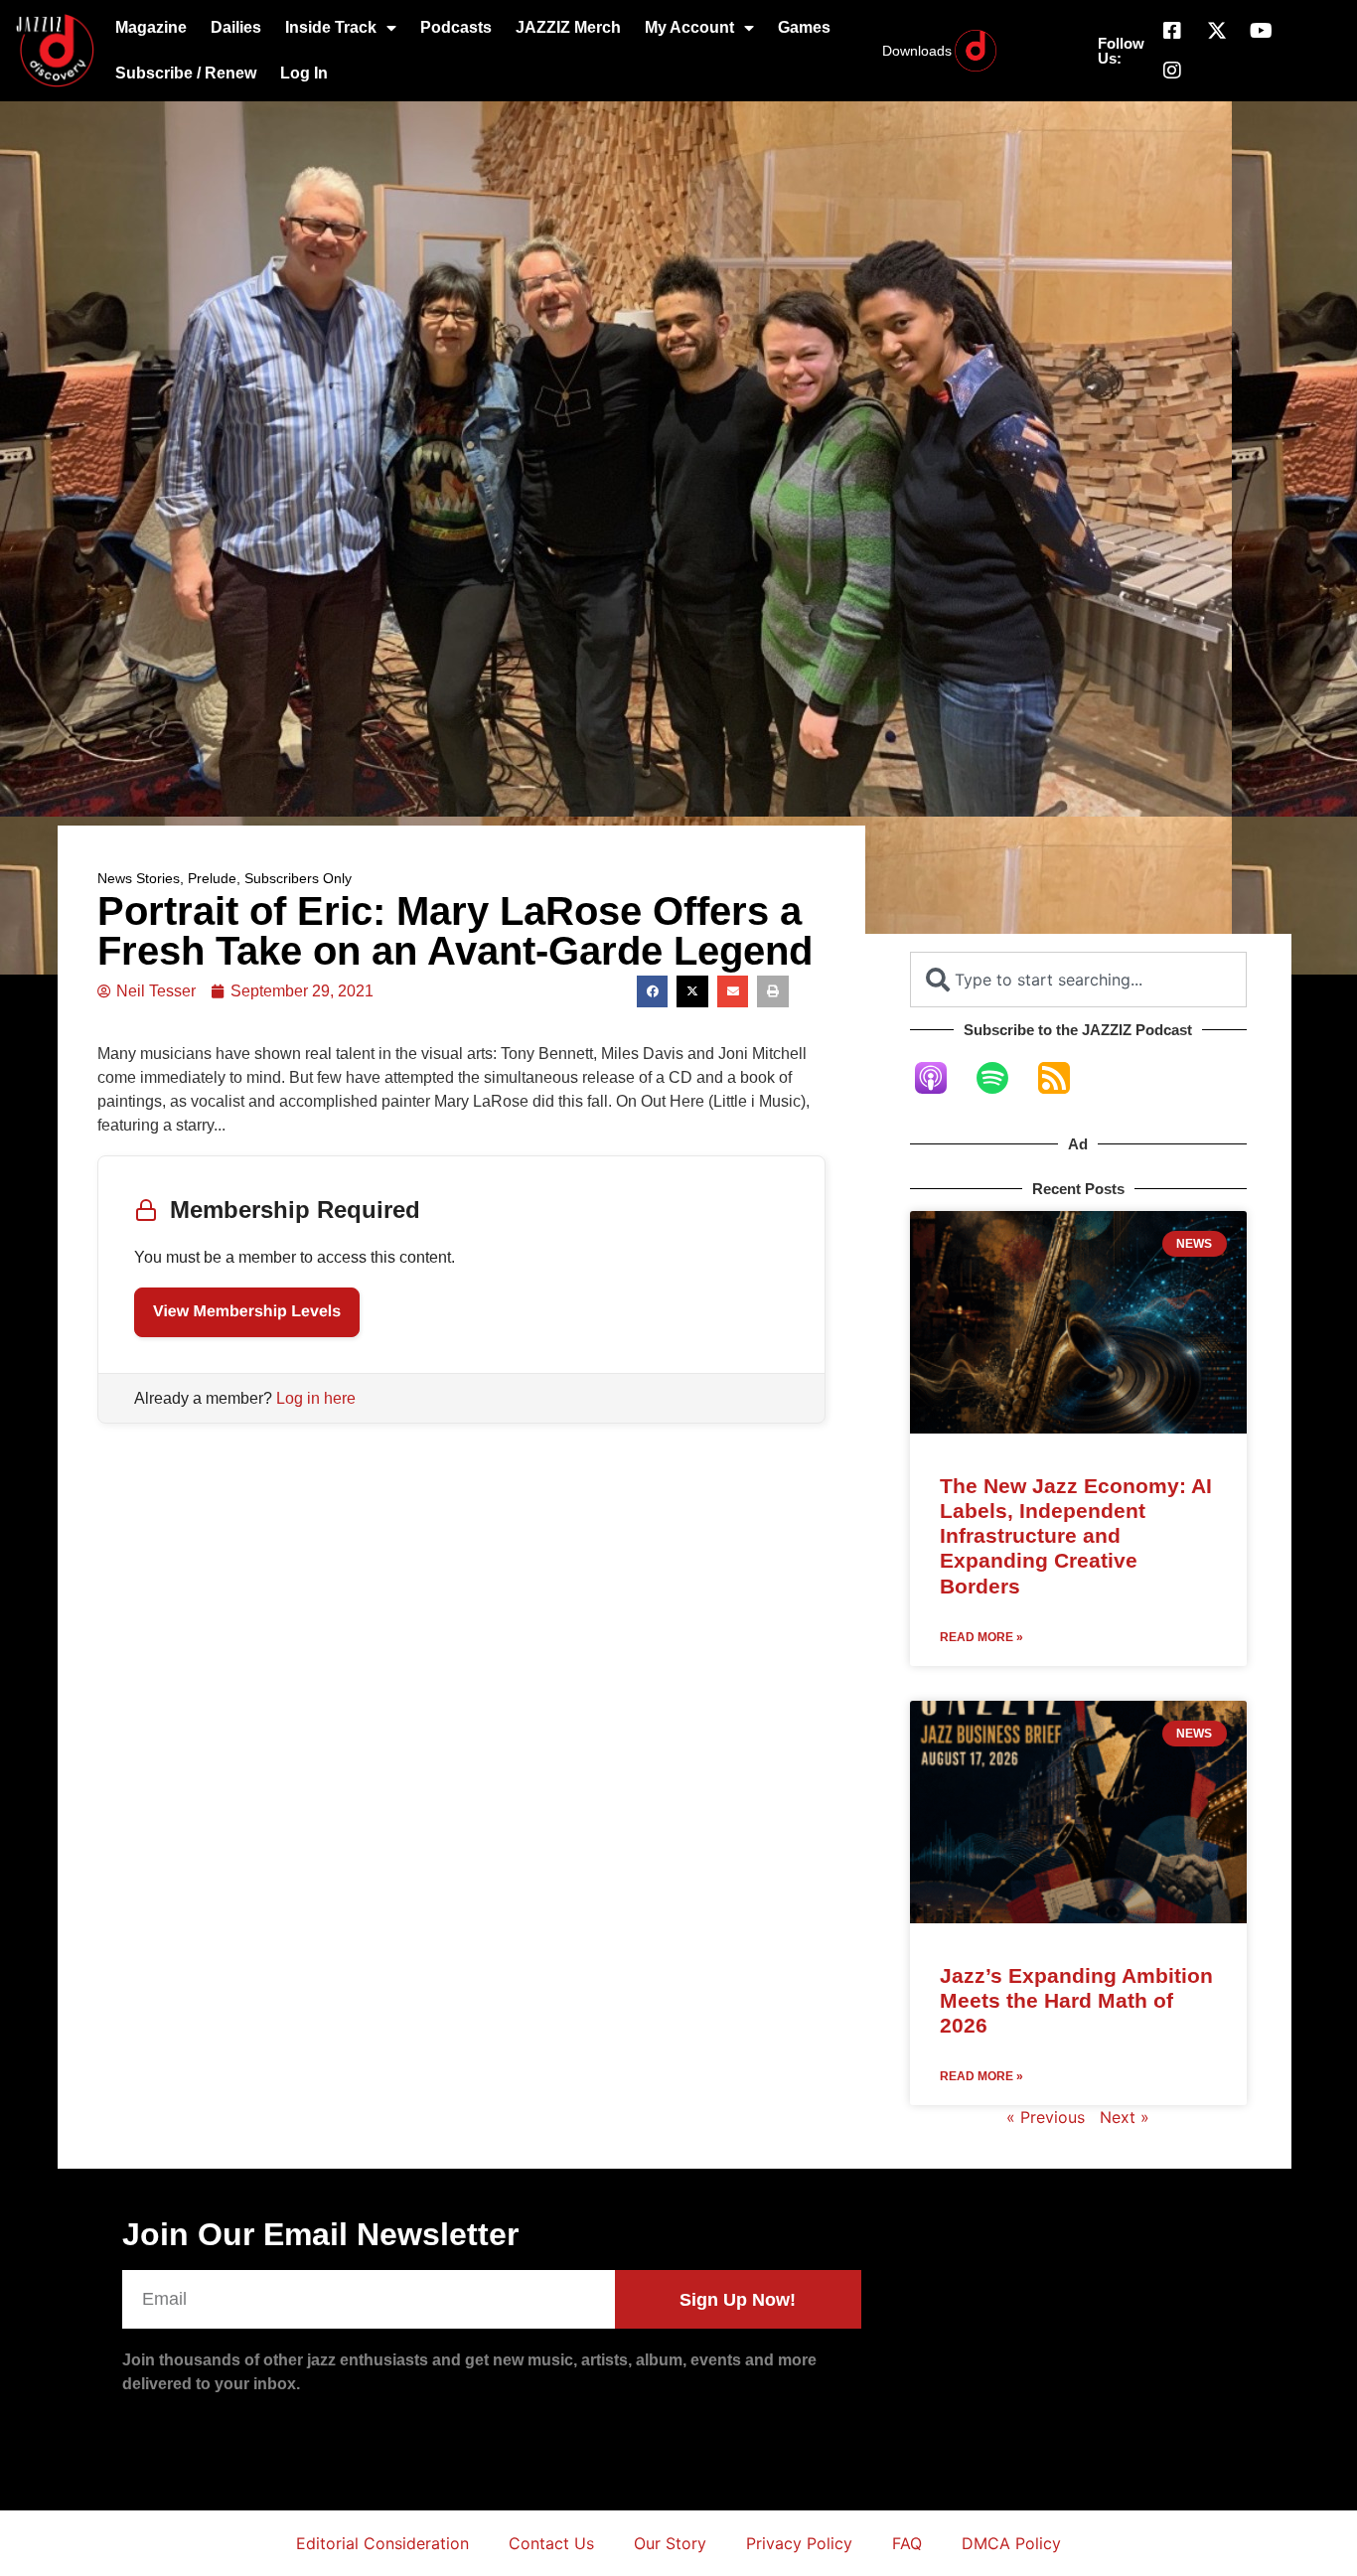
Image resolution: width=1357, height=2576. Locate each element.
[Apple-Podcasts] (941, 1078)
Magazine (151, 27)
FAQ (907, 2543)
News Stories (139, 878)
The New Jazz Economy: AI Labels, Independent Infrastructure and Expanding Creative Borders (1076, 1536)
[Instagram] (1172, 71)
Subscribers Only (298, 878)
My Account (689, 27)
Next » (1125, 2117)
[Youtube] (1262, 31)
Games (804, 27)
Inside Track (331, 27)
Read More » (981, 1637)
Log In (304, 73)
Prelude (212, 878)
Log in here (316, 1398)
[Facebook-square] (1172, 31)
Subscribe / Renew (186, 73)
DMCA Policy (1011, 2543)
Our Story (670, 2543)
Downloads (917, 51)
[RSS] (1064, 1078)
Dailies (236, 27)
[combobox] (1078, 980)
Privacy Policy (799, 2543)
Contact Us (551, 2543)
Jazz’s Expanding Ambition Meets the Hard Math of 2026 (1076, 2000)
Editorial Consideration (382, 2543)
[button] (653, 991)
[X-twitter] (1217, 31)
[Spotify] (1002, 1078)
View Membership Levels (247, 1312)
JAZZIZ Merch (568, 27)
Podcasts (456, 27)
